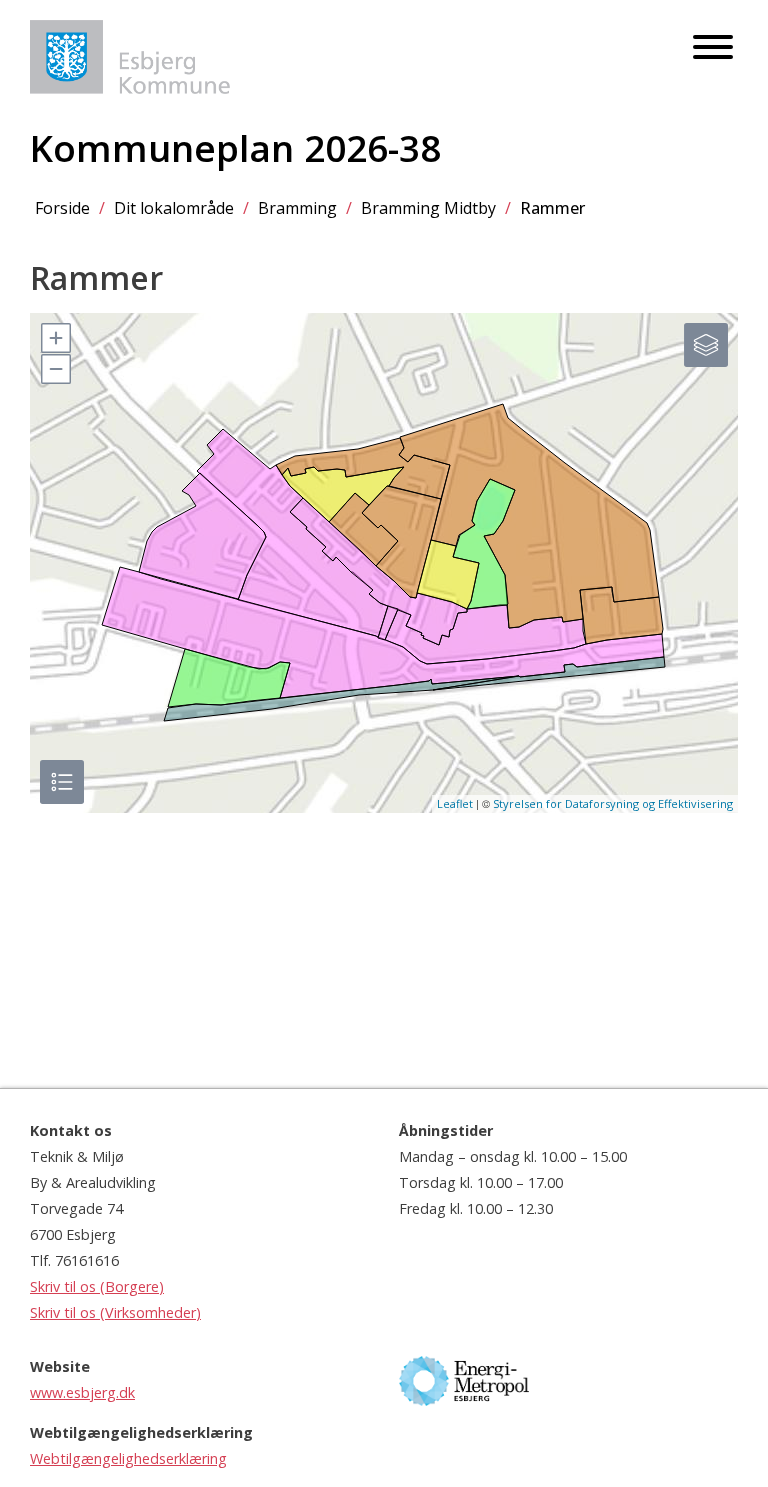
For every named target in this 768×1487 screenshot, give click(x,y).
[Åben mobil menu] (713, 48)
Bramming (297, 208)
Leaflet (455, 803)
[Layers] (706, 345)
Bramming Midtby (428, 208)
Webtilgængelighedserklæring (128, 1458)
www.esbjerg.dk (82, 1392)
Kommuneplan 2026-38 (235, 148)
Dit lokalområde (174, 208)
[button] (55, 338)
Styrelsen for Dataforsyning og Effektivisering (613, 803)
